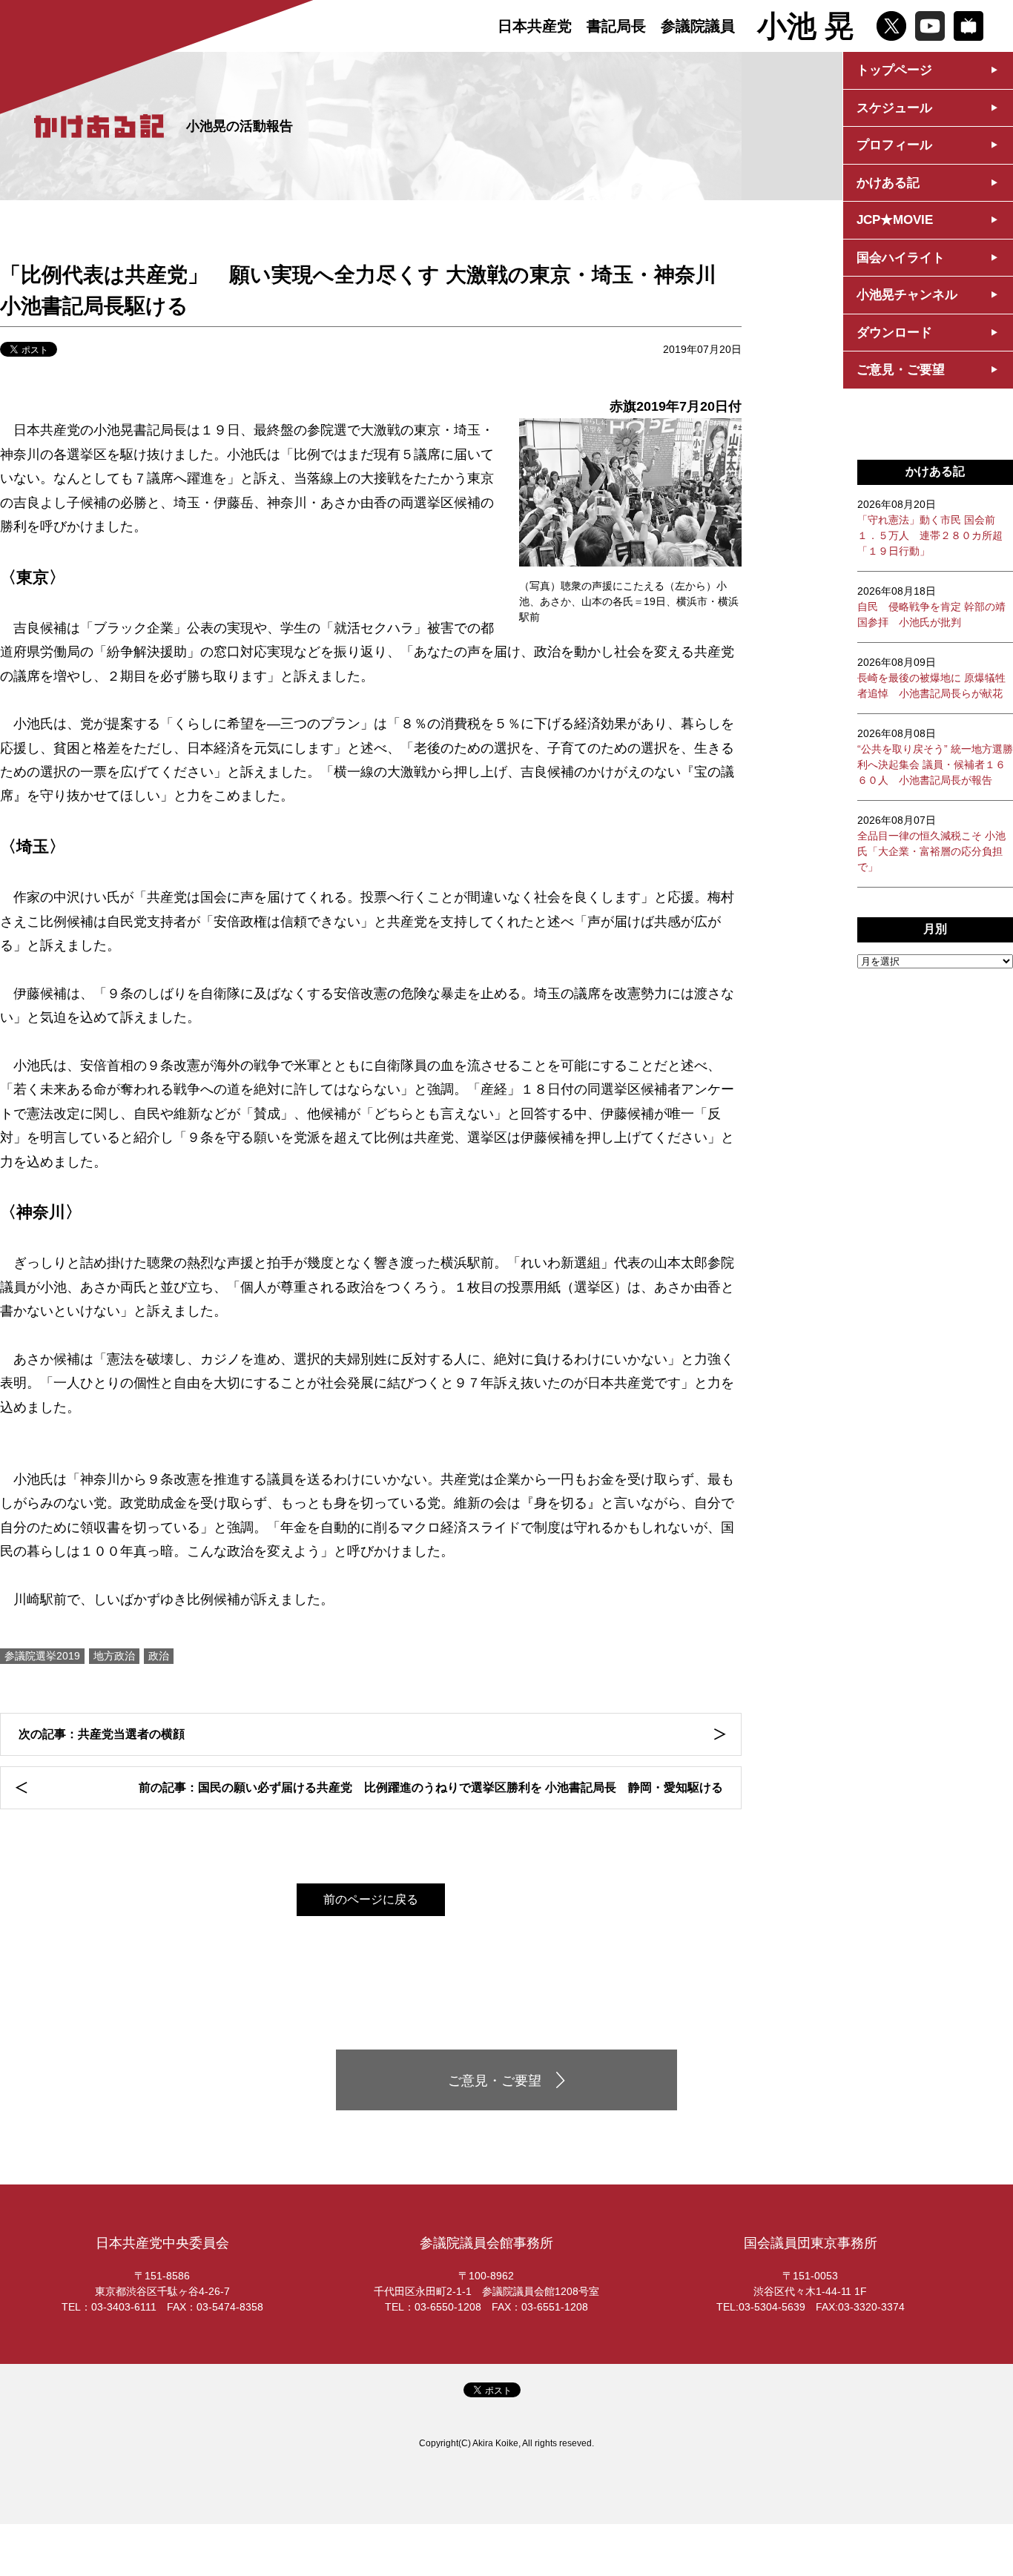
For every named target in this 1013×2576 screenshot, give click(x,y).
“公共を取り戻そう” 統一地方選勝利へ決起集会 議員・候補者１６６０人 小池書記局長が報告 (935, 757)
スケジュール (894, 108)
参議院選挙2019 (42, 1656)
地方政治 (114, 1656)
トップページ (894, 70)
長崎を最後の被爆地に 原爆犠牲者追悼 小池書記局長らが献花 (931, 678)
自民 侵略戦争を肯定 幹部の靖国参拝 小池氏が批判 (931, 607)
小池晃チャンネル (907, 295)
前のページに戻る (371, 1899)
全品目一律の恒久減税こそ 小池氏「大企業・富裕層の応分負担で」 (931, 843)
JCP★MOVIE (895, 220)
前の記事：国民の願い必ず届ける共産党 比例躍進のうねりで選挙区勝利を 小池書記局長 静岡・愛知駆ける (431, 1787)
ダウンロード (894, 333)
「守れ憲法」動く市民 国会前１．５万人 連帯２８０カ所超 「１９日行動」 (930, 528)
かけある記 (888, 183)
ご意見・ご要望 (901, 370)
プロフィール (894, 145)
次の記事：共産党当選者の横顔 (102, 1734)
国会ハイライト (901, 258)
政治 (159, 1656)
